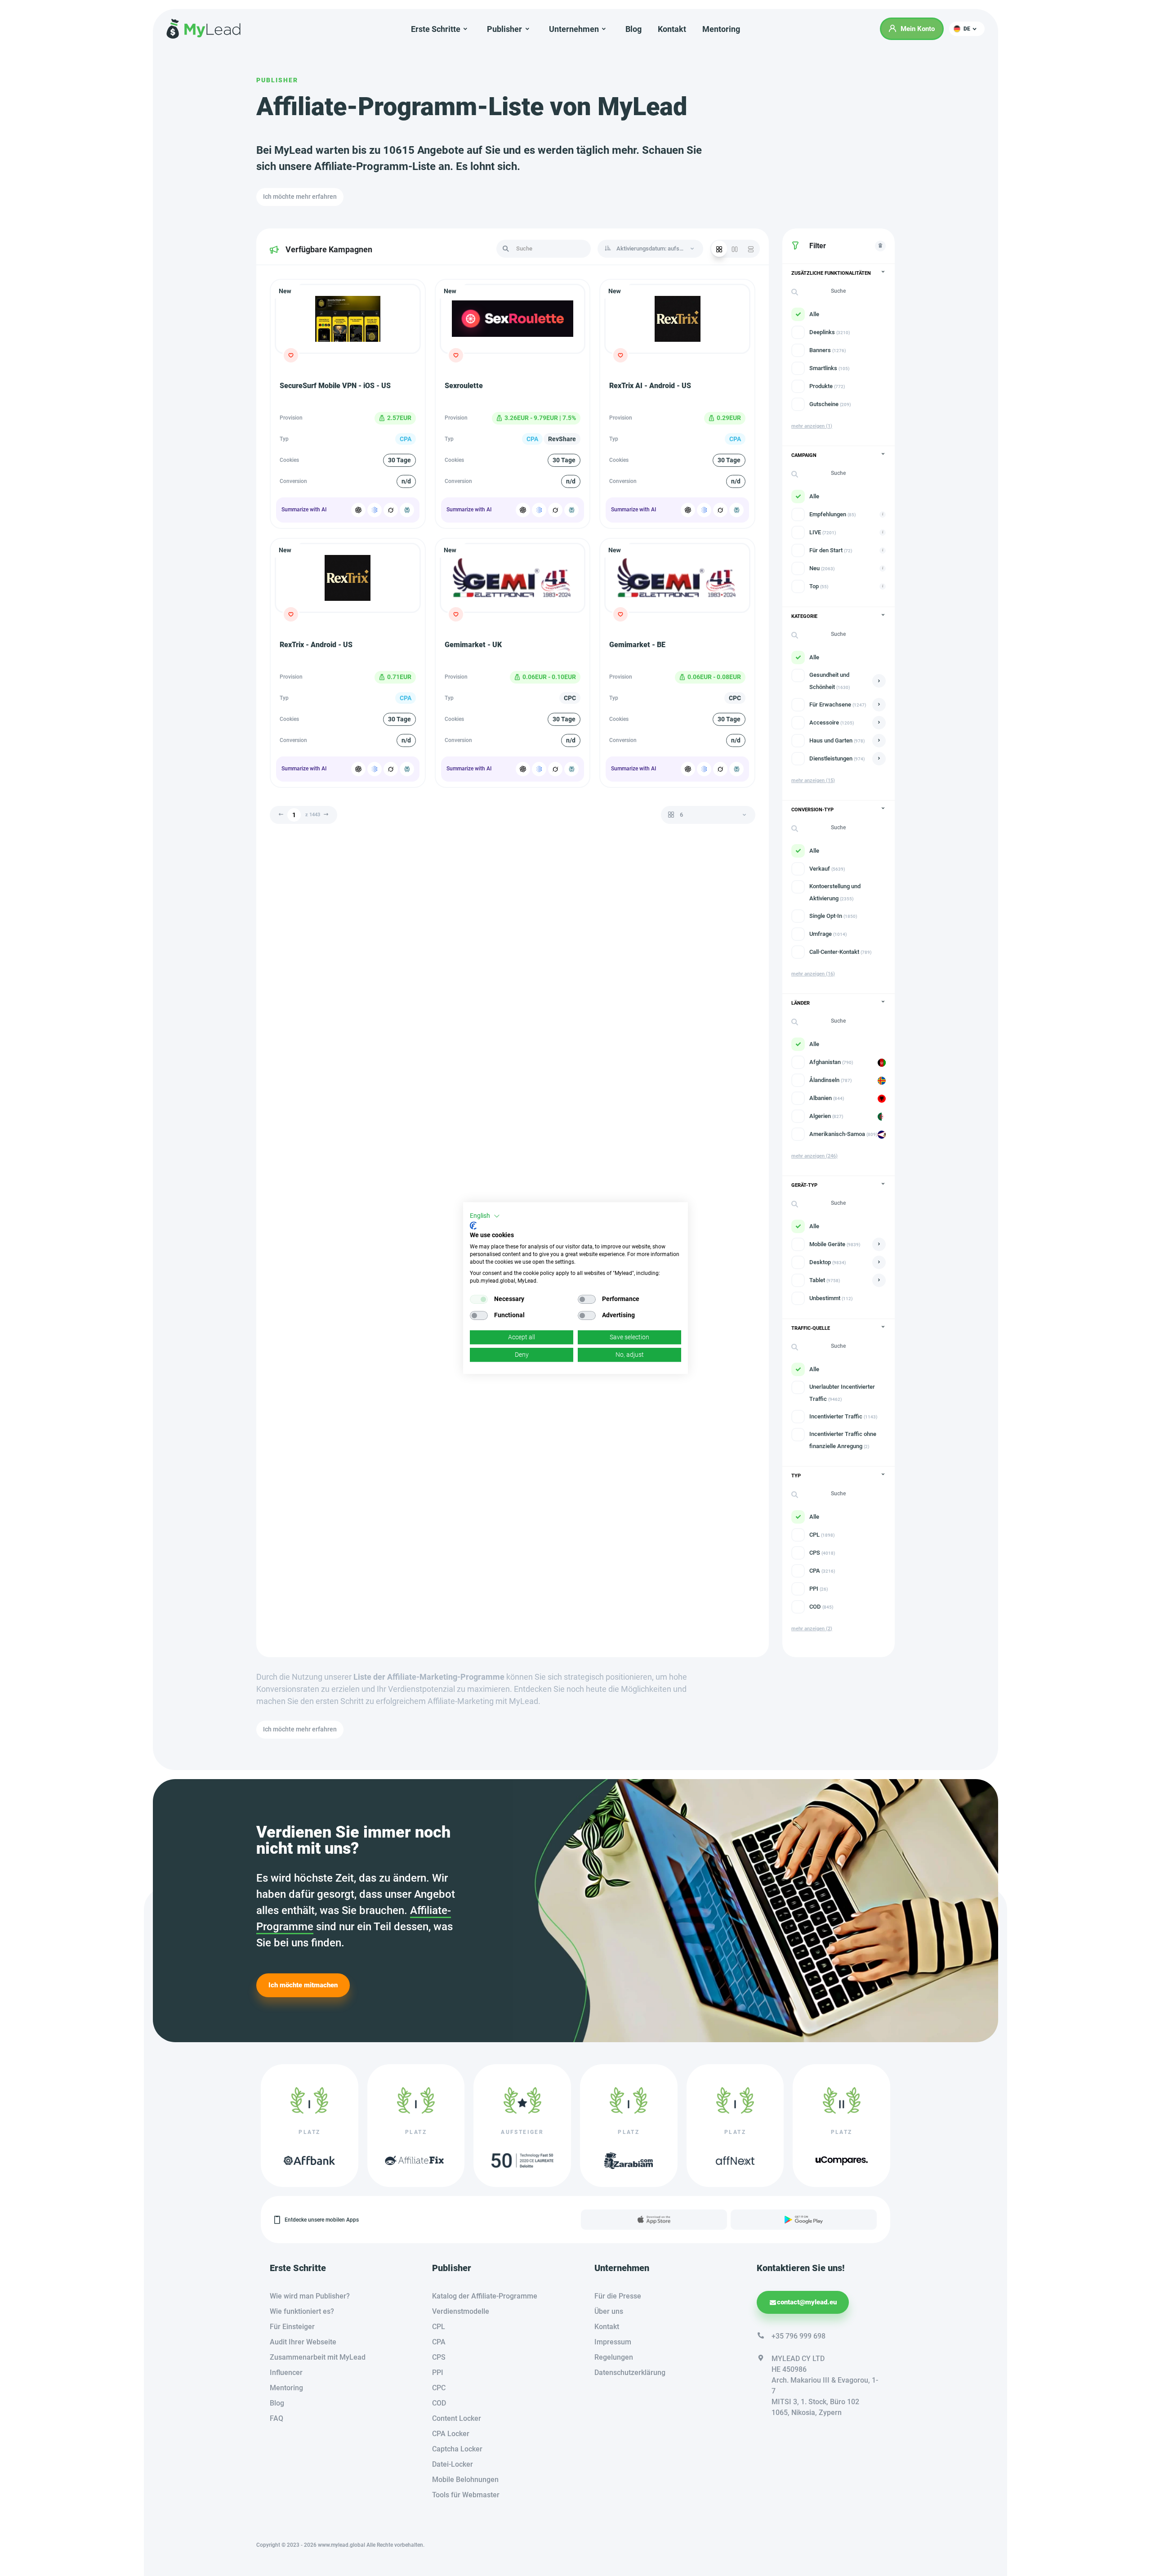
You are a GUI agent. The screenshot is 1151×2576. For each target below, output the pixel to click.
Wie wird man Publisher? (310, 2296)
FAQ (277, 2418)
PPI (438, 2373)
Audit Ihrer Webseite (303, 2342)
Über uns (609, 2311)
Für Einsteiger (292, 2327)
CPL (439, 2327)
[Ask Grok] (391, 510)
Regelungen (614, 2357)
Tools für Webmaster (466, 2495)
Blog (633, 29)
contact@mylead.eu (807, 2302)
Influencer (286, 2373)
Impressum (613, 2342)
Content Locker (457, 2418)
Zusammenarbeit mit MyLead (318, 2357)
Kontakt (672, 29)
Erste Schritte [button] (436, 29)
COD (439, 2403)
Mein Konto (918, 29)
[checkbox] (479, 1299)
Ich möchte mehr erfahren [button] (300, 197)
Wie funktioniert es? (302, 2311)
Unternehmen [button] (574, 29)
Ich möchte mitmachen (303, 1985)
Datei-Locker (453, 2464)
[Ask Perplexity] (407, 510)
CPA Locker (451, 2434)
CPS (439, 2357)
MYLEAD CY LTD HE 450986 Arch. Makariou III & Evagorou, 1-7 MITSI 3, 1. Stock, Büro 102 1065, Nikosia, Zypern (825, 2386)
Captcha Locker (457, 2449)
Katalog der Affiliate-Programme (485, 2296)
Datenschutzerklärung (630, 2373)
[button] (967, 29)
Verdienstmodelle (461, 2311)
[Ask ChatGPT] (358, 510)
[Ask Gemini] (375, 510)
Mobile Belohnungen (465, 2480)
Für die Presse (618, 2296)
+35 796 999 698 (799, 2336)
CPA (439, 2342)
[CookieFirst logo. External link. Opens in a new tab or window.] (473, 1225)
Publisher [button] (504, 29)
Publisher (277, 80)
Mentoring (721, 29)
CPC (439, 2388)
